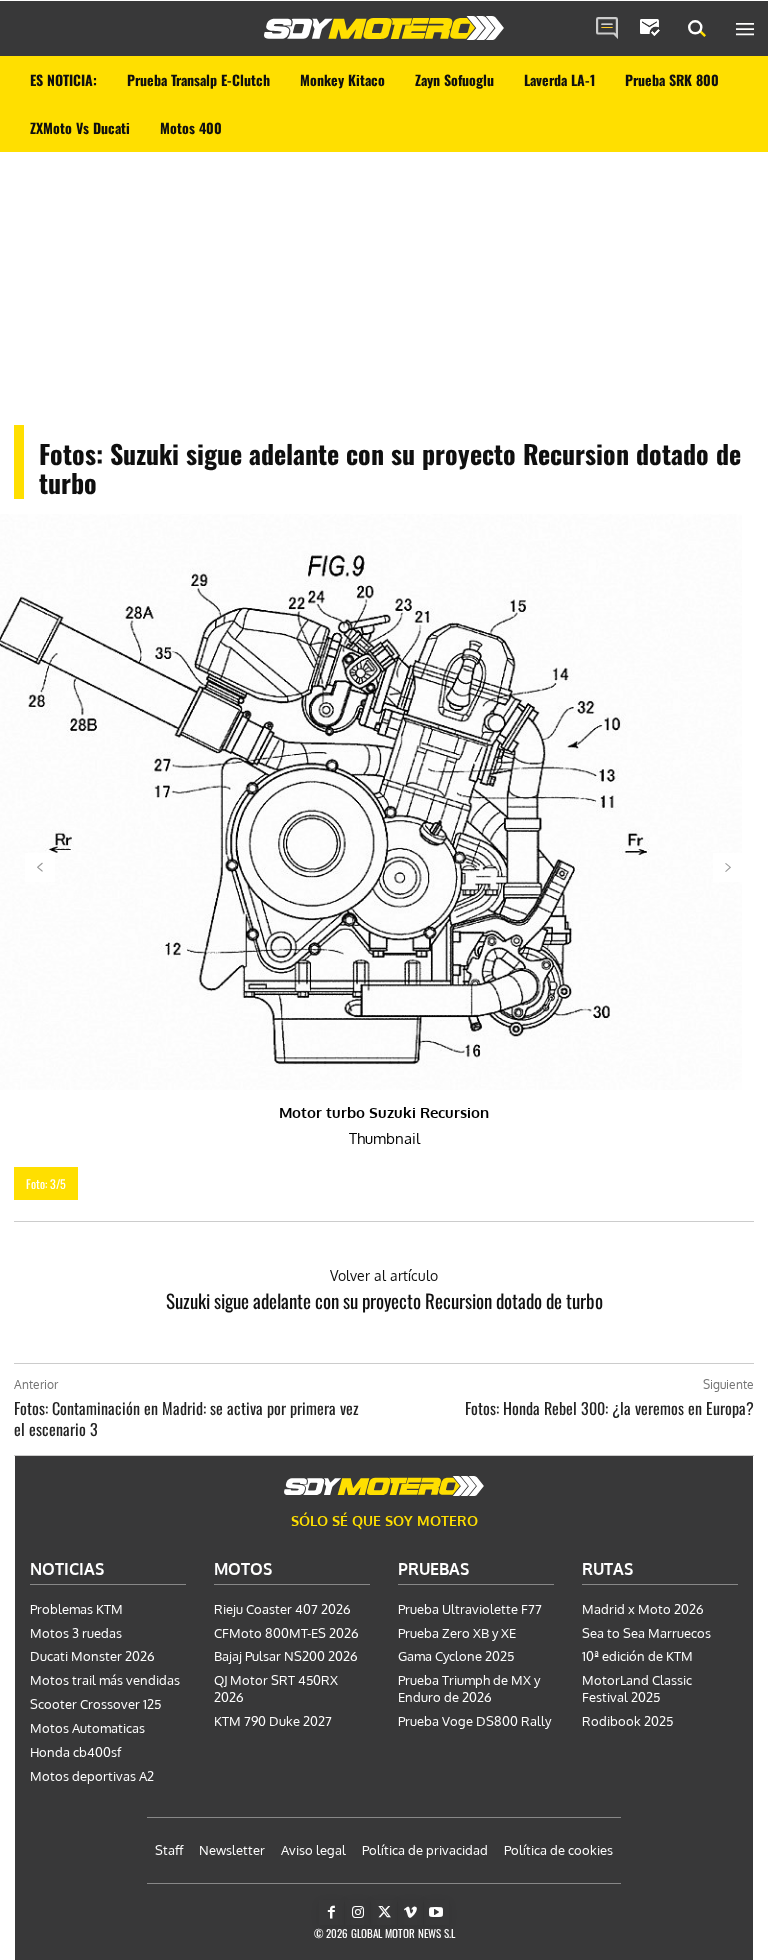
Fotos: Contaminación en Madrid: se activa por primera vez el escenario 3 (186, 1418)
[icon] (607, 29)
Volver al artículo (384, 1275)
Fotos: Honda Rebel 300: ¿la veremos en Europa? (609, 1408)
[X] (383, 1912)
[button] (697, 29)
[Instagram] (357, 1912)
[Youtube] (436, 1912)
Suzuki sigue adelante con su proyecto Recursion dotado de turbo (384, 1300)
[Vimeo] (410, 1912)
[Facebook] (331, 1912)
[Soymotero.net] (384, 28)
